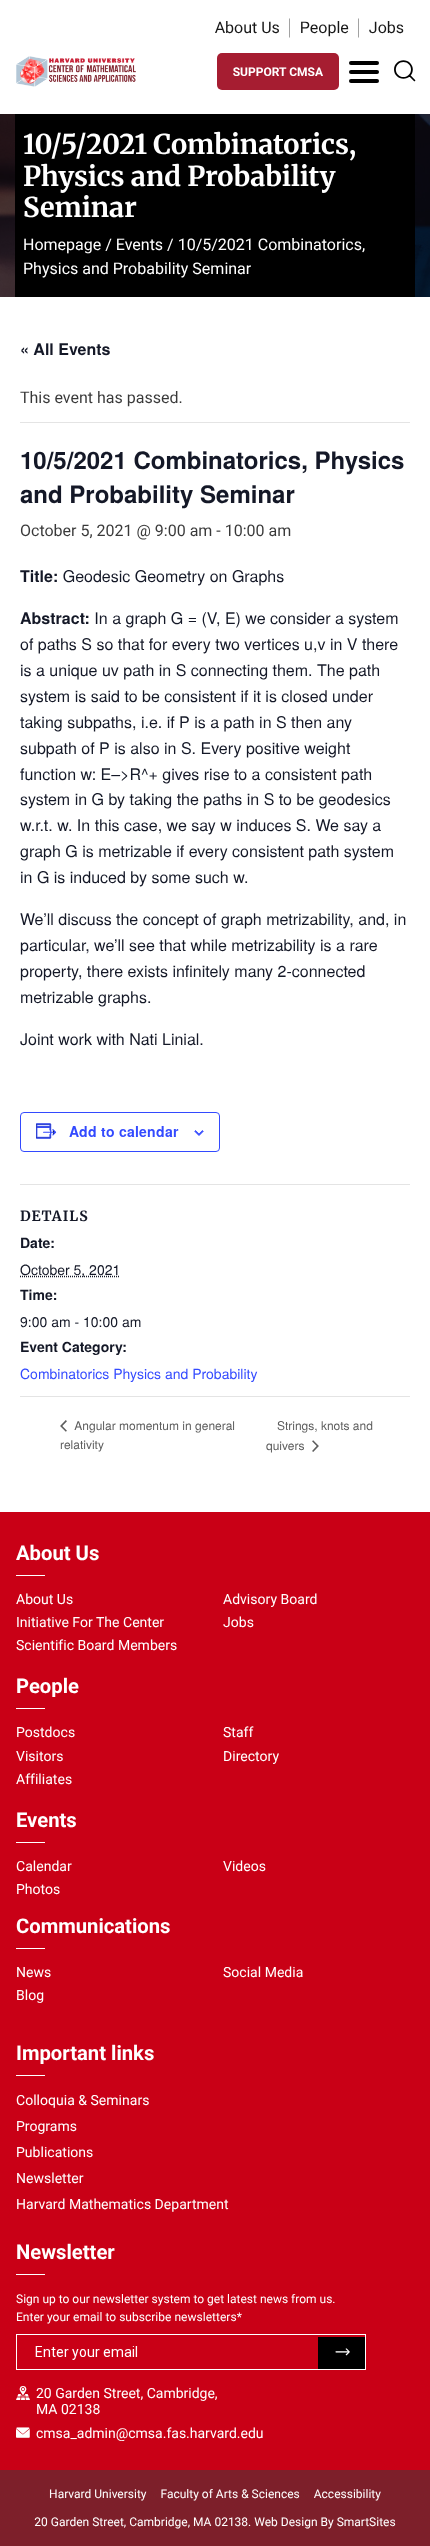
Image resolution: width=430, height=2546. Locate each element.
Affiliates (44, 1780)
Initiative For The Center (90, 1623)
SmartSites (366, 2522)
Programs (46, 2127)
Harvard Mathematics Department (122, 2205)
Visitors (40, 1757)
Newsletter (50, 2179)
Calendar (44, 1867)
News (33, 1973)
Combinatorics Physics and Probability (138, 1373)
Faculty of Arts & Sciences (230, 2494)
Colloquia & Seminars (82, 2101)
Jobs (386, 27)
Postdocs (45, 1733)
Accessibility (347, 2494)
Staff (238, 1733)
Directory (251, 1757)
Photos (38, 1890)
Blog (30, 1996)
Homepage (62, 244)
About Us (247, 27)
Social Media (263, 1973)
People (324, 27)
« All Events (65, 348)
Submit (341, 2353)
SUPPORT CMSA (278, 72)
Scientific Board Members (96, 1646)
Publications (54, 2153)
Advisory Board (270, 1600)
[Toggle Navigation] (364, 72)
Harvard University (97, 2494)
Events (139, 244)
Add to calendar (123, 1131)
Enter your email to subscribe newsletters (129, 2317)
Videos (244, 1867)
